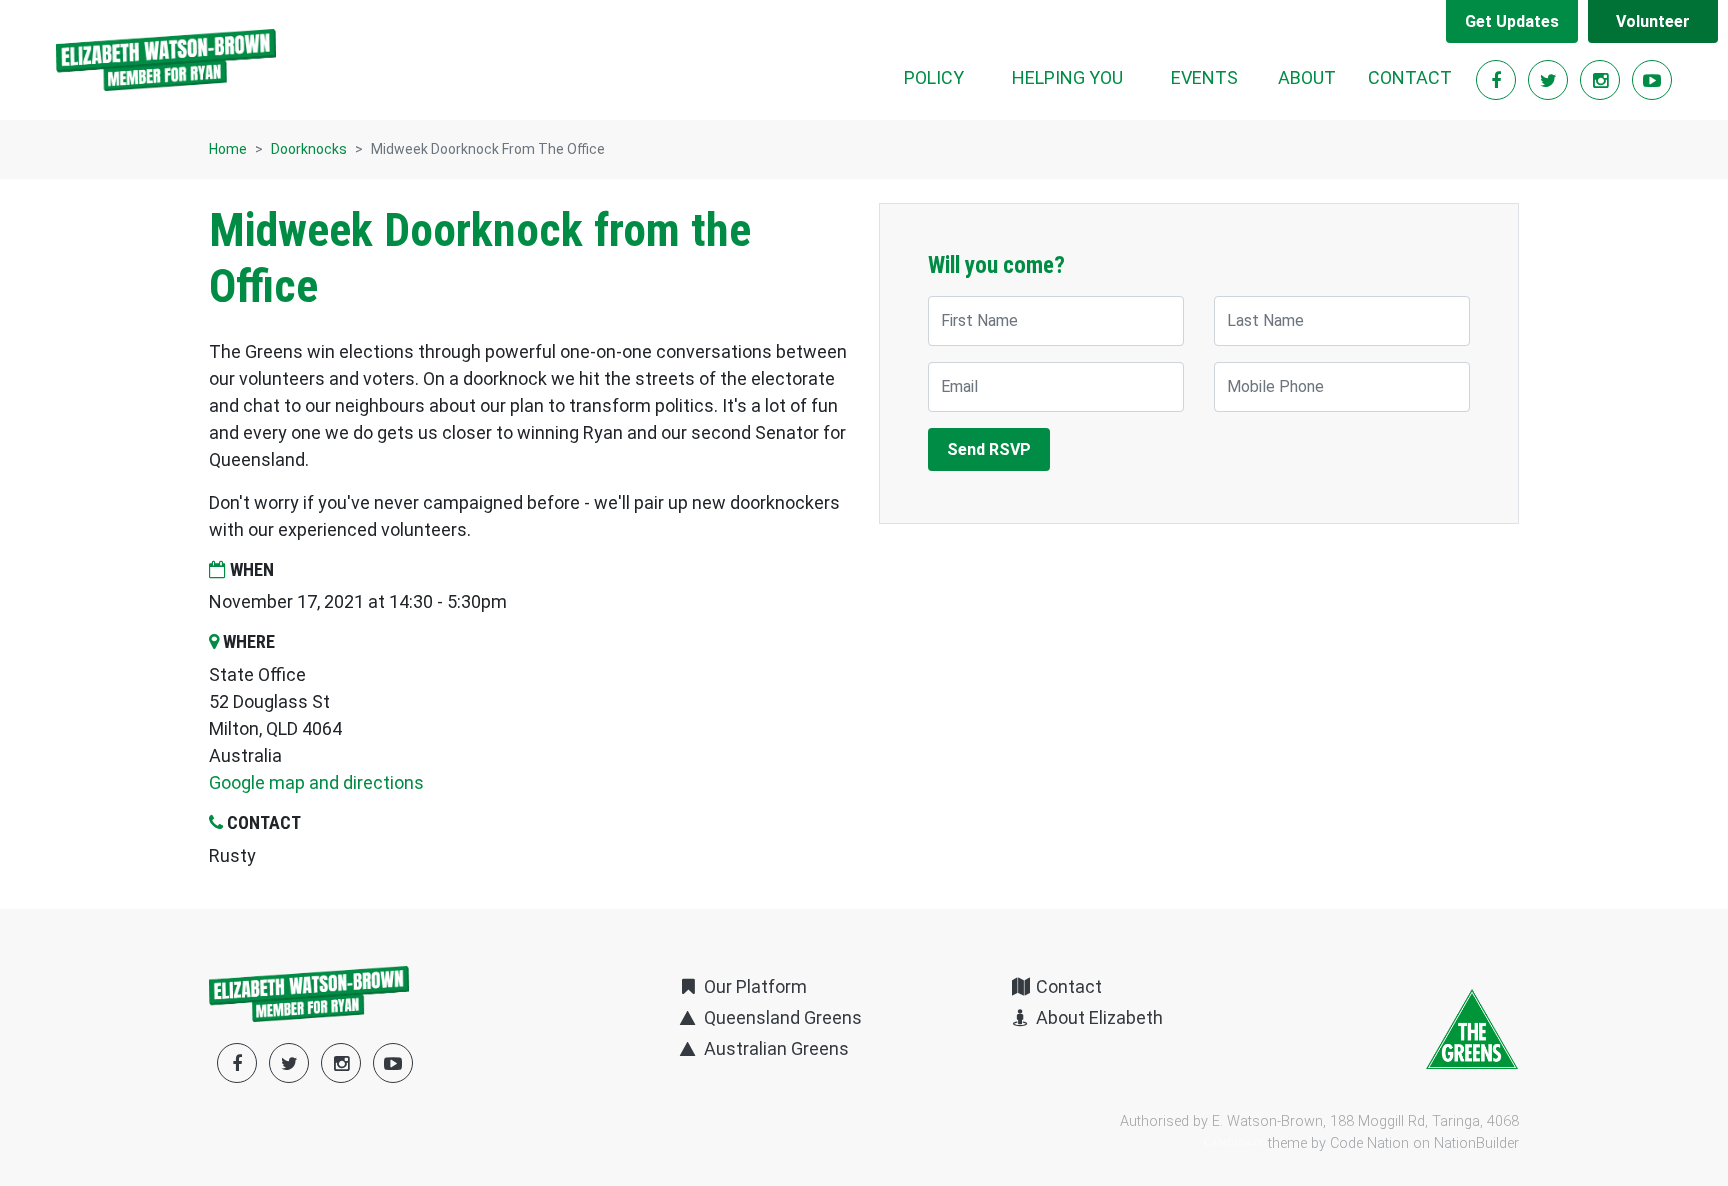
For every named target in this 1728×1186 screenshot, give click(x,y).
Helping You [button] (1067, 77)
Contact (1410, 77)
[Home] (166, 60)
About (1307, 77)
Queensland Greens (780, 1017)
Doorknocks (309, 149)
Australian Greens (774, 1048)
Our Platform (753, 986)
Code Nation (1369, 1143)
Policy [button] (934, 77)
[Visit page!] (1498, 80)
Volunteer (1653, 21)
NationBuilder (1476, 1143)
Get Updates (1512, 21)
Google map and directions (316, 782)
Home (228, 149)
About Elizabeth (1097, 1017)
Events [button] (1204, 77)
